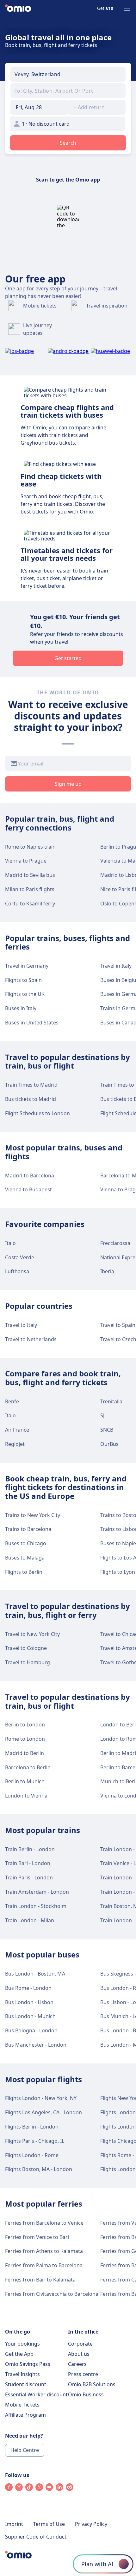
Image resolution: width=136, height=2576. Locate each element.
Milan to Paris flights (30, 889)
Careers (77, 2364)
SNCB (107, 1430)
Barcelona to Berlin (28, 1767)
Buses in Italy (21, 1008)
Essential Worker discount (36, 2394)
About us (79, 2354)
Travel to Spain (118, 1325)
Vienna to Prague (26, 861)
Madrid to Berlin (25, 1753)
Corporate (80, 2344)
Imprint (14, 2524)
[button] (39, 107)
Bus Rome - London (28, 1988)
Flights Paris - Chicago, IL (35, 2141)
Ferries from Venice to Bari (37, 2237)
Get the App (19, 2354)
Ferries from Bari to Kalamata (40, 2280)
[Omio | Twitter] (39, 2489)
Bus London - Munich (30, 2016)
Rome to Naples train (30, 847)
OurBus (109, 1444)
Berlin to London (25, 1725)
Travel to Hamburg (28, 1662)
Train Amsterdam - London (37, 1892)
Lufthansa (17, 1271)
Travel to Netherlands (31, 1339)
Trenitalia (111, 1401)
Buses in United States (32, 1023)
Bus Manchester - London (36, 2045)
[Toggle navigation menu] (127, 9)
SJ (102, 1415)
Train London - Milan (30, 1920)
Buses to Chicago (26, 1543)
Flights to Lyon (118, 1572)
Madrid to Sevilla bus (30, 875)
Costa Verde (20, 1257)
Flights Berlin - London (32, 2127)
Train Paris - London (29, 1877)
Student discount (26, 2384)
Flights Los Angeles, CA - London (43, 2112)
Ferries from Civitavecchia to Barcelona (52, 2294)
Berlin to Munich (25, 1781)
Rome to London (25, 1739)
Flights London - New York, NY (41, 2098)
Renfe (12, 1401)
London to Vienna (26, 1796)
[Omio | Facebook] (9, 2489)
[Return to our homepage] (18, 9)
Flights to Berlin (24, 1572)
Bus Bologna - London (31, 2030)
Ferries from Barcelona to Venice (44, 2223)
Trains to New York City (33, 1515)
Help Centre (25, 2450)
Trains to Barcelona (28, 1529)
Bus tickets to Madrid (31, 1099)
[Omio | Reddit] (70, 2489)
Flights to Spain (23, 980)
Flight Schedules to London (37, 1113)
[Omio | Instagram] (19, 2489)
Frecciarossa (115, 1243)
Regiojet (15, 1444)
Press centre (83, 2374)
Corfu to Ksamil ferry (30, 904)
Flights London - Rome (32, 2155)
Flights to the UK (25, 994)
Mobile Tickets (22, 2405)
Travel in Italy (116, 966)
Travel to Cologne (26, 1648)
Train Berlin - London (30, 1849)
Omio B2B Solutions (92, 2384)
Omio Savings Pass (28, 2364)
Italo (10, 1243)
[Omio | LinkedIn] (59, 2489)
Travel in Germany (27, 966)
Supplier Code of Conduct (36, 2537)
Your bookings (22, 2344)
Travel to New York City (32, 1634)
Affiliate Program (25, 2415)
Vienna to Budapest (28, 1189)
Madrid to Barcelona (30, 1175)
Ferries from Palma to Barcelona (44, 2265)
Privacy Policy (91, 2524)
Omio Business (86, 2394)
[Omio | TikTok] (29, 2489)
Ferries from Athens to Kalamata (44, 2251)
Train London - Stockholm (36, 1906)
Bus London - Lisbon (29, 2002)
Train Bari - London (28, 1863)
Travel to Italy (21, 1325)
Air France (17, 1430)
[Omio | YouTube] (49, 2489)
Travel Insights (22, 2374)
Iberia (107, 1271)
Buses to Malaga (25, 1558)
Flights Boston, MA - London (39, 2169)
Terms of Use (49, 2524)
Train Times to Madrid (31, 1085)
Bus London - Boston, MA (35, 1974)
